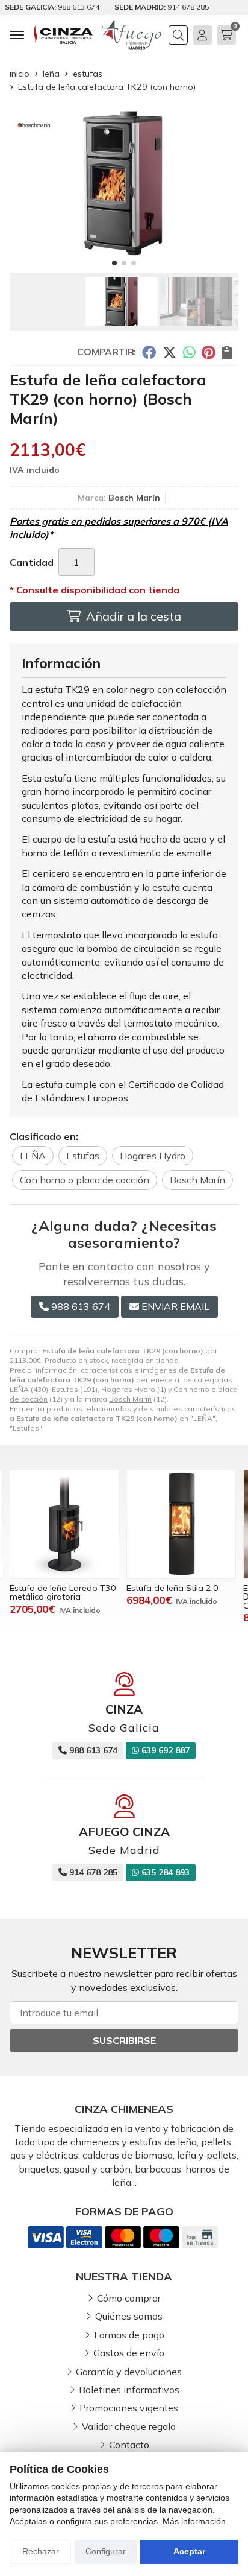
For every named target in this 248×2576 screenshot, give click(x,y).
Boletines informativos (129, 2390)
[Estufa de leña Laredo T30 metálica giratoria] (64, 1524)
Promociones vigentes (129, 2408)
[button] (114, 263)
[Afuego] (132, 35)
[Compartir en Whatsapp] (189, 352)
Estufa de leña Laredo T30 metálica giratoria (63, 1592)
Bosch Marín (130, 1399)
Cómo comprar (129, 2298)
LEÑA (19, 1389)
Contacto (129, 2445)
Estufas (65, 1389)
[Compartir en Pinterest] (208, 352)
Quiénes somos (129, 2316)
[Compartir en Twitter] (169, 352)
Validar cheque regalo (129, 2426)
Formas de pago (129, 2335)
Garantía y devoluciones (129, 2372)
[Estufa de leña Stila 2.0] (181, 1524)
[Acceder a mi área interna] (202, 35)
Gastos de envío (129, 2353)
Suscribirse (124, 2040)
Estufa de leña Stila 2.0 (172, 1588)
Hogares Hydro (128, 1389)
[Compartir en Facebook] (149, 352)
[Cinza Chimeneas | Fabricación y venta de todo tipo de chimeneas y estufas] (63, 35)
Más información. (195, 2521)
